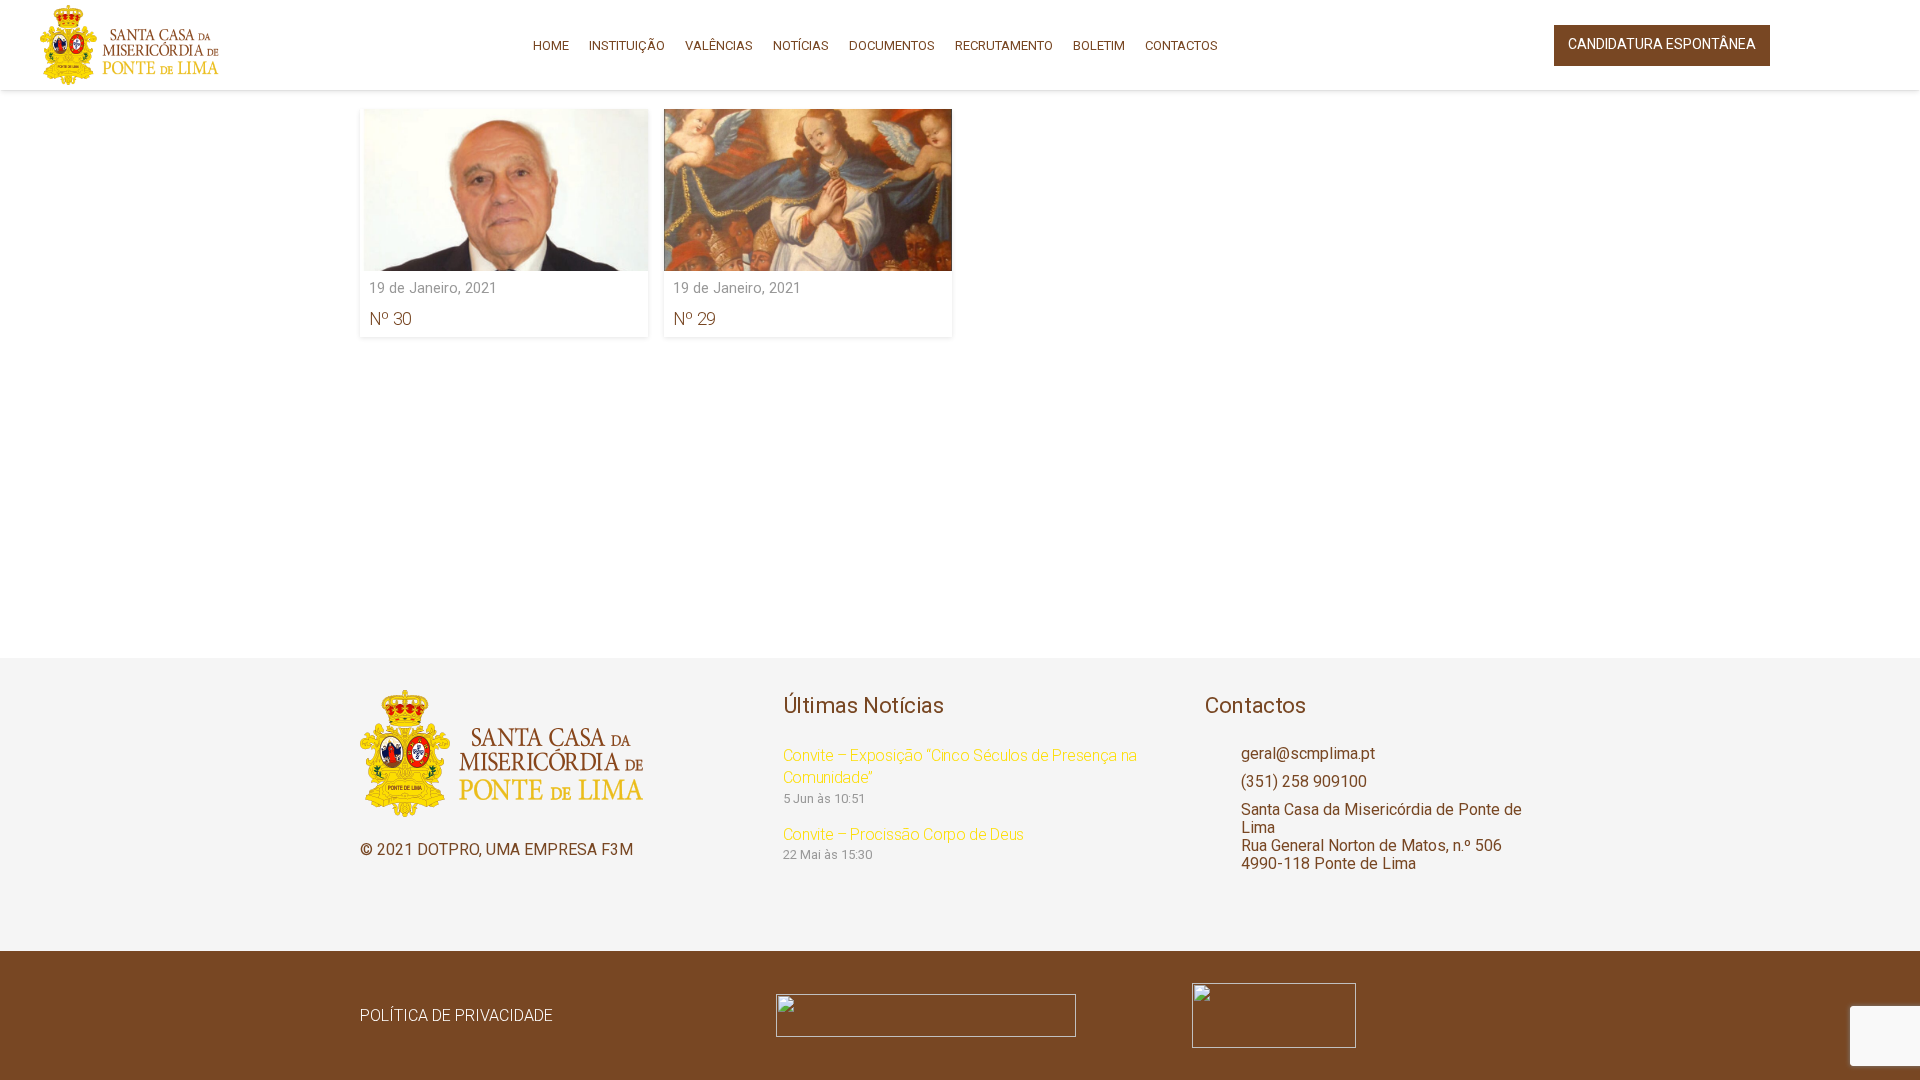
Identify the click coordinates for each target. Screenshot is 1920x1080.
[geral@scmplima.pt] (1223, 754)
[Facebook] (1864, 45)
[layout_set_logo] (1376, 1015)
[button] (1807, 45)
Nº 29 (694, 318)
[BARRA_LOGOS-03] (960, 1015)
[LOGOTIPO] (129, 45)
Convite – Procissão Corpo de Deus (903, 834)
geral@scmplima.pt (1308, 753)
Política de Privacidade (456, 1015)
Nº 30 (390, 318)
